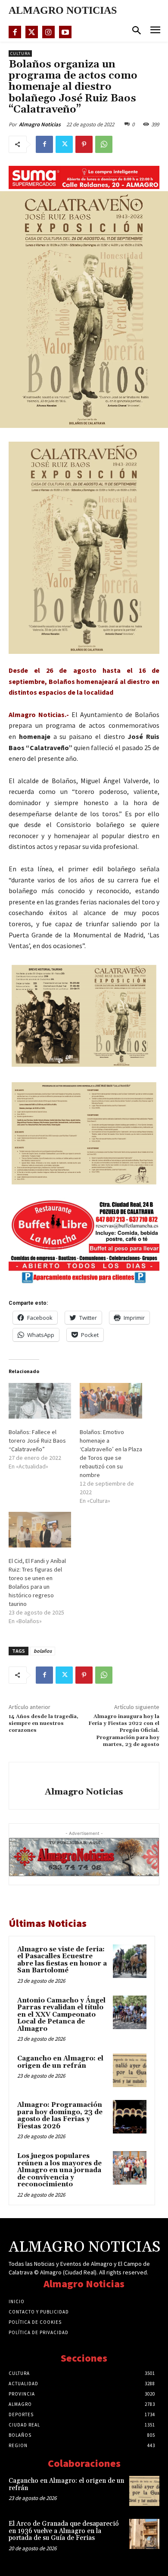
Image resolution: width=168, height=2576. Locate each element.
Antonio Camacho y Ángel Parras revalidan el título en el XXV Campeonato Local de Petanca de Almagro (61, 2015)
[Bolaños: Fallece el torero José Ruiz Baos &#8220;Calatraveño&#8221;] (40, 1401)
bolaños (43, 1651)
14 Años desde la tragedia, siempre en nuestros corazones (44, 1724)
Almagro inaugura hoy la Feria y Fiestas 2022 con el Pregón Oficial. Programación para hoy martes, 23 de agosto (124, 1731)
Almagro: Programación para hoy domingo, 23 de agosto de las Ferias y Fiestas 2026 (60, 2116)
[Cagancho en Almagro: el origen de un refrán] (130, 2070)
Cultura (20, 53)
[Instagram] (48, 32)
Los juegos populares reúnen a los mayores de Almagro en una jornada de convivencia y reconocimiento (59, 2170)
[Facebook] (15, 32)
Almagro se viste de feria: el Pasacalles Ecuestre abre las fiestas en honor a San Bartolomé (62, 1960)
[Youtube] (65, 32)
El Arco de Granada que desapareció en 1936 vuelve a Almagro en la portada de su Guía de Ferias (64, 2531)
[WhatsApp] (104, 144)
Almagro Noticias (40, 124)
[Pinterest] (84, 144)
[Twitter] (32, 32)
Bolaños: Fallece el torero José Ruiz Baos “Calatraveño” (37, 1441)
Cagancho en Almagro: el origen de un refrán (60, 2062)
